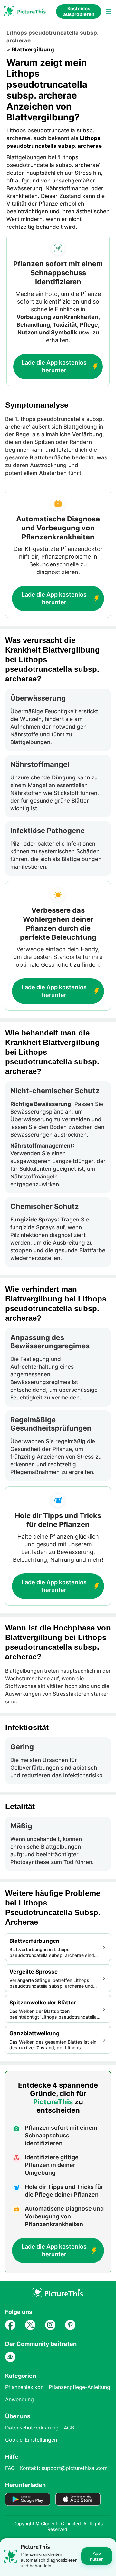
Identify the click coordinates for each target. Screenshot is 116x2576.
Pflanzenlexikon (24, 2387)
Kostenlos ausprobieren (79, 11)
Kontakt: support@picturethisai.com (64, 2468)
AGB (69, 2428)
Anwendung (19, 2399)
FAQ (10, 2468)
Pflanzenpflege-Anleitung (79, 2387)
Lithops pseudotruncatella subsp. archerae (52, 37)
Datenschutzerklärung (32, 2428)
